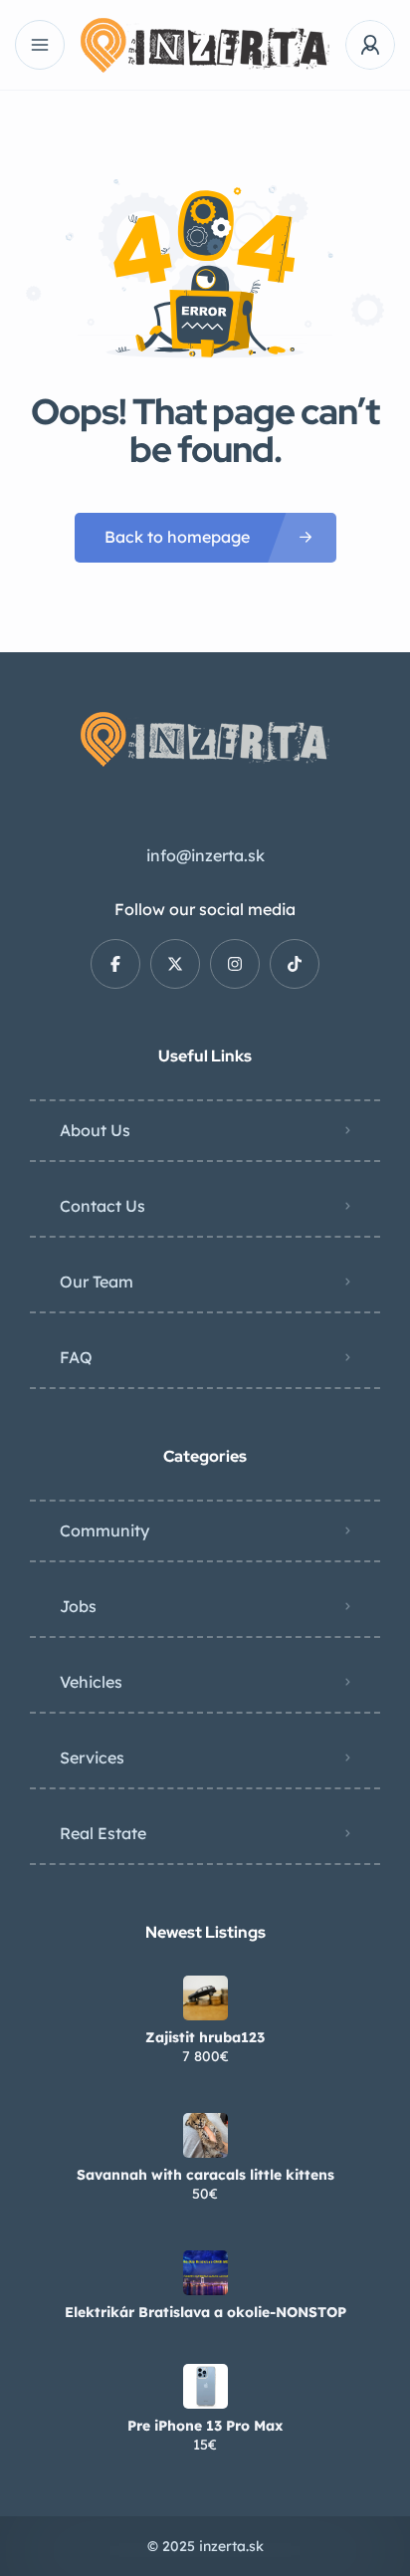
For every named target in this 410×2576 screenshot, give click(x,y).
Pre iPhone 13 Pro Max (205, 2426)
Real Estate (103, 1833)
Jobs (78, 1606)
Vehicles (91, 1682)
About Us (95, 1130)
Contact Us (102, 1206)
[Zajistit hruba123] (205, 1998)
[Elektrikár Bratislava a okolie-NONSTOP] (205, 2273)
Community (104, 1530)
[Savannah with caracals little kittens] (205, 2135)
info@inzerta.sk (205, 855)
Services (92, 1757)
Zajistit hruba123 (205, 2037)
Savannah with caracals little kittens (205, 2175)
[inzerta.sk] (205, 45)
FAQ (76, 1357)
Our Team (97, 1282)
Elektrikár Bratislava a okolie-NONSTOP (205, 2312)
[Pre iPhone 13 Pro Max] (205, 2386)
